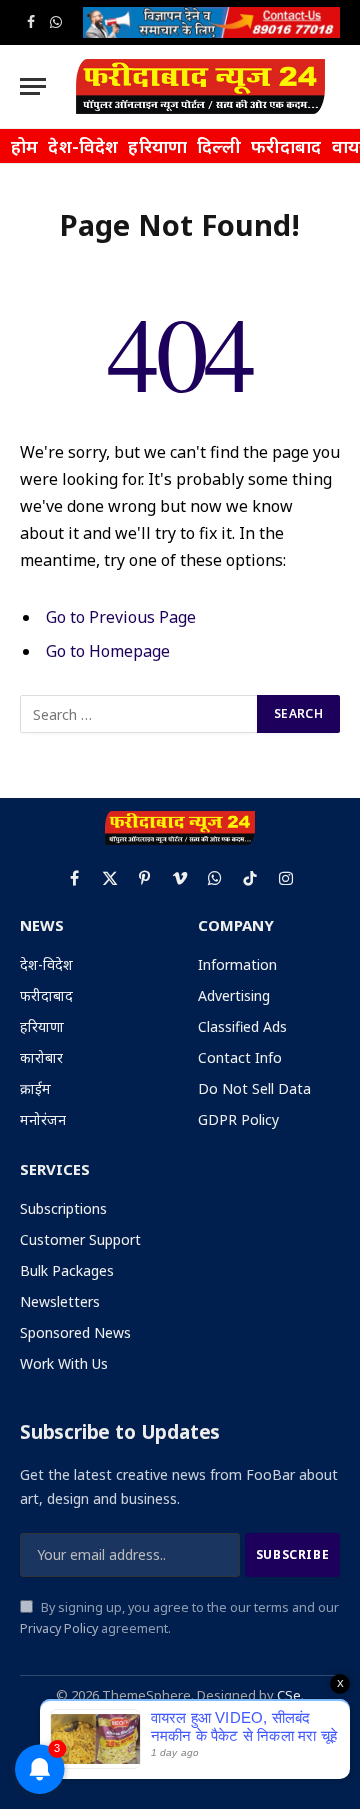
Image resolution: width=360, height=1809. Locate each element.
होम (24, 146)
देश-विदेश (83, 146)
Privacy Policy (59, 1628)
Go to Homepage (108, 651)
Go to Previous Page (121, 617)
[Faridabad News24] (200, 86)
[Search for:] (139, 714)
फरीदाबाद (286, 146)
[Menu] (33, 86)
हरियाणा (157, 146)
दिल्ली (219, 146)
